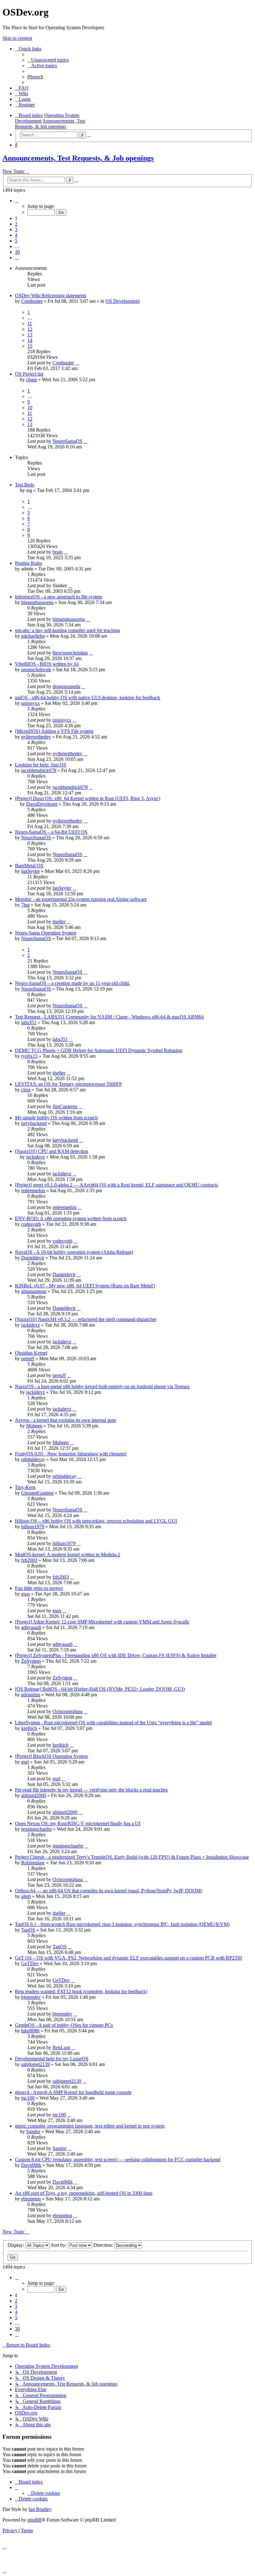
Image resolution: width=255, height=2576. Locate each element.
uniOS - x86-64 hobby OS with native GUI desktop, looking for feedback (88, 698)
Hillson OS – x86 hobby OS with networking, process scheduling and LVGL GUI (96, 1521)
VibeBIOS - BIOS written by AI (47, 664)
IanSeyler (30, 871)
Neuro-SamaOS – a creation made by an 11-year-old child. (72, 983)
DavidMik (31, 2165)
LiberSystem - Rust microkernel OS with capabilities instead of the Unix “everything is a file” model (113, 1723)
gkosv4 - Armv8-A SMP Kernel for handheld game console (73, 2092)
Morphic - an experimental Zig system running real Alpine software (81, 899)
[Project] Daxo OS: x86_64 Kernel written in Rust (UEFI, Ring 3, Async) (88, 798)
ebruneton (31, 2199)
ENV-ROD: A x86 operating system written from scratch (71, 1218)
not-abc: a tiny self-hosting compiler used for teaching (67, 630)
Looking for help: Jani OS (41, 765)
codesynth (31, 1224)
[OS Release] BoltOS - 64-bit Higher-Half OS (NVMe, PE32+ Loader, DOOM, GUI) (100, 1689)
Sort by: (59, 2245)
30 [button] (17, 252)
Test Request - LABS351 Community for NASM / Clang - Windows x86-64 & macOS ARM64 (109, 1017)
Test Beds (25, 485)
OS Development (123, 301)
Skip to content (17, 38)
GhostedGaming (37, 1493)
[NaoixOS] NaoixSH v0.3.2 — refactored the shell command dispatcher (86, 1319)
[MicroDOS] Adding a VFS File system (54, 731)
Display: (16, 2245)
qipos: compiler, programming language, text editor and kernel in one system (90, 2126)
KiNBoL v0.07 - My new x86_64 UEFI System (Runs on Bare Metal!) (85, 1286)
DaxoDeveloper (42, 804)
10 (30, 407)
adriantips (31, 1695)
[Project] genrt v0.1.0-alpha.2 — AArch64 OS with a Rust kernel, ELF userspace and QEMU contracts (116, 1185)
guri (25, 1762)
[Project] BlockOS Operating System (51, 1756)
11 (30, 323)
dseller (59, 922)
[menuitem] (48, 60)
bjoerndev (31, 1997)
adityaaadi (31, 1627)
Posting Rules (28, 563)
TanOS (28, 1930)
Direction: (104, 2245)
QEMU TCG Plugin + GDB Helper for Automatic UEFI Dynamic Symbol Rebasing (99, 1050)
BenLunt (61, 2047)
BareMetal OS (29, 866)
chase (32, 379)
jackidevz (35, 1157)
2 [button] (16, 224)
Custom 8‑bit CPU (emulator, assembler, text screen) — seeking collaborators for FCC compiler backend (118, 2159)
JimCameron (65, 1106)
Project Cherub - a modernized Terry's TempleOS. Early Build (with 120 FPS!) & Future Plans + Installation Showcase (132, 1857)
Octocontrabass (68, 1711)
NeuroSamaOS (67, 441)
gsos (25, 1594)
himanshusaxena (37, 602)
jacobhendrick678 (39, 770)
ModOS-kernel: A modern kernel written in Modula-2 (67, 1555)
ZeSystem (31, 1661)
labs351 (29, 1022)
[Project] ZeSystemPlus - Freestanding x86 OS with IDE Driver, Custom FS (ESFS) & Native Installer (116, 1655)
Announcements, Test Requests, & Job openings (78, 158)
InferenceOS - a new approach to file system (58, 597)
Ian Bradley (40, 2509)
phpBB (35, 2520)
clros (26, 1090)
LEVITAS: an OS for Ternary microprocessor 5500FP (68, 1084)
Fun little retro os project (39, 1588)
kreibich (29, 1728)
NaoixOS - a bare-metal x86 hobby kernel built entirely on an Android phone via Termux (102, 1386)
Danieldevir (33, 1258)
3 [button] (16, 229)
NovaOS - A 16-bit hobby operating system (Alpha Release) (74, 1252)
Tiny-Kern (25, 1487)
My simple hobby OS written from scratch (56, 1118)
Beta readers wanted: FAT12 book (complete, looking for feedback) (81, 1991)
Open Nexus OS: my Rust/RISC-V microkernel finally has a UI (78, 1823)
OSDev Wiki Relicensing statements (51, 295)
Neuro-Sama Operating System (46, 933)
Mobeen (34, 1426)
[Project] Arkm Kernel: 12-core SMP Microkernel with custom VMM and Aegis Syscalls (102, 1622)
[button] (17, 201)
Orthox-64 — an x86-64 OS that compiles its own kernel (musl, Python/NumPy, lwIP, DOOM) (109, 1891)
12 (30, 329)
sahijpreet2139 (35, 2064)
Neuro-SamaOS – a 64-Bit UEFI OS (51, 832)
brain (58, 552)
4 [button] (16, 235)
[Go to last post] (77, 363)
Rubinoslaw (33, 1863)
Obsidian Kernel (31, 1353)
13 (30, 335)
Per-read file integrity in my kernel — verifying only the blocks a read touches (91, 1790)
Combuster (32, 301)
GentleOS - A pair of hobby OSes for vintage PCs (64, 2025)
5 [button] (16, 241)
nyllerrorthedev (36, 737)
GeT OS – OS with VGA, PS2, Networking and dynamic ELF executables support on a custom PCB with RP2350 (128, 1958)
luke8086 (30, 2031)
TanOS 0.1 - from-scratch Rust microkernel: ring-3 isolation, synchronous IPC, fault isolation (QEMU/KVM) (122, 1924)
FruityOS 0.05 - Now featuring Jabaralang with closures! (71, 1454)
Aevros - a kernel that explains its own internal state (65, 1420)
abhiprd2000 (34, 1795)
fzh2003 (29, 1560)
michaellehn (33, 636)
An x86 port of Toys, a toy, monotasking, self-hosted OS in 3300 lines (84, 2193)
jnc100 (28, 2098)
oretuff (28, 1358)
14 (30, 340)
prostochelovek (36, 670)
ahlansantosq (34, 1291)
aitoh (26, 1896)
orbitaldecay (33, 1459)
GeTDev (30, 1963)
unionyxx (30, 703)
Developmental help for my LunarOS (52, 2059)
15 (30, 346)
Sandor (33, 2131)
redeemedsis (33, 1190)
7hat (25, 905)
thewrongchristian (70, 653)
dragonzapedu (66, 686)
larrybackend (34, 1123)
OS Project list (29, 374)
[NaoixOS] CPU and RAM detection (51, 1151)
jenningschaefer (37, 1829)
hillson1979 (33, 1527)
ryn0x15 (29, 1056)
